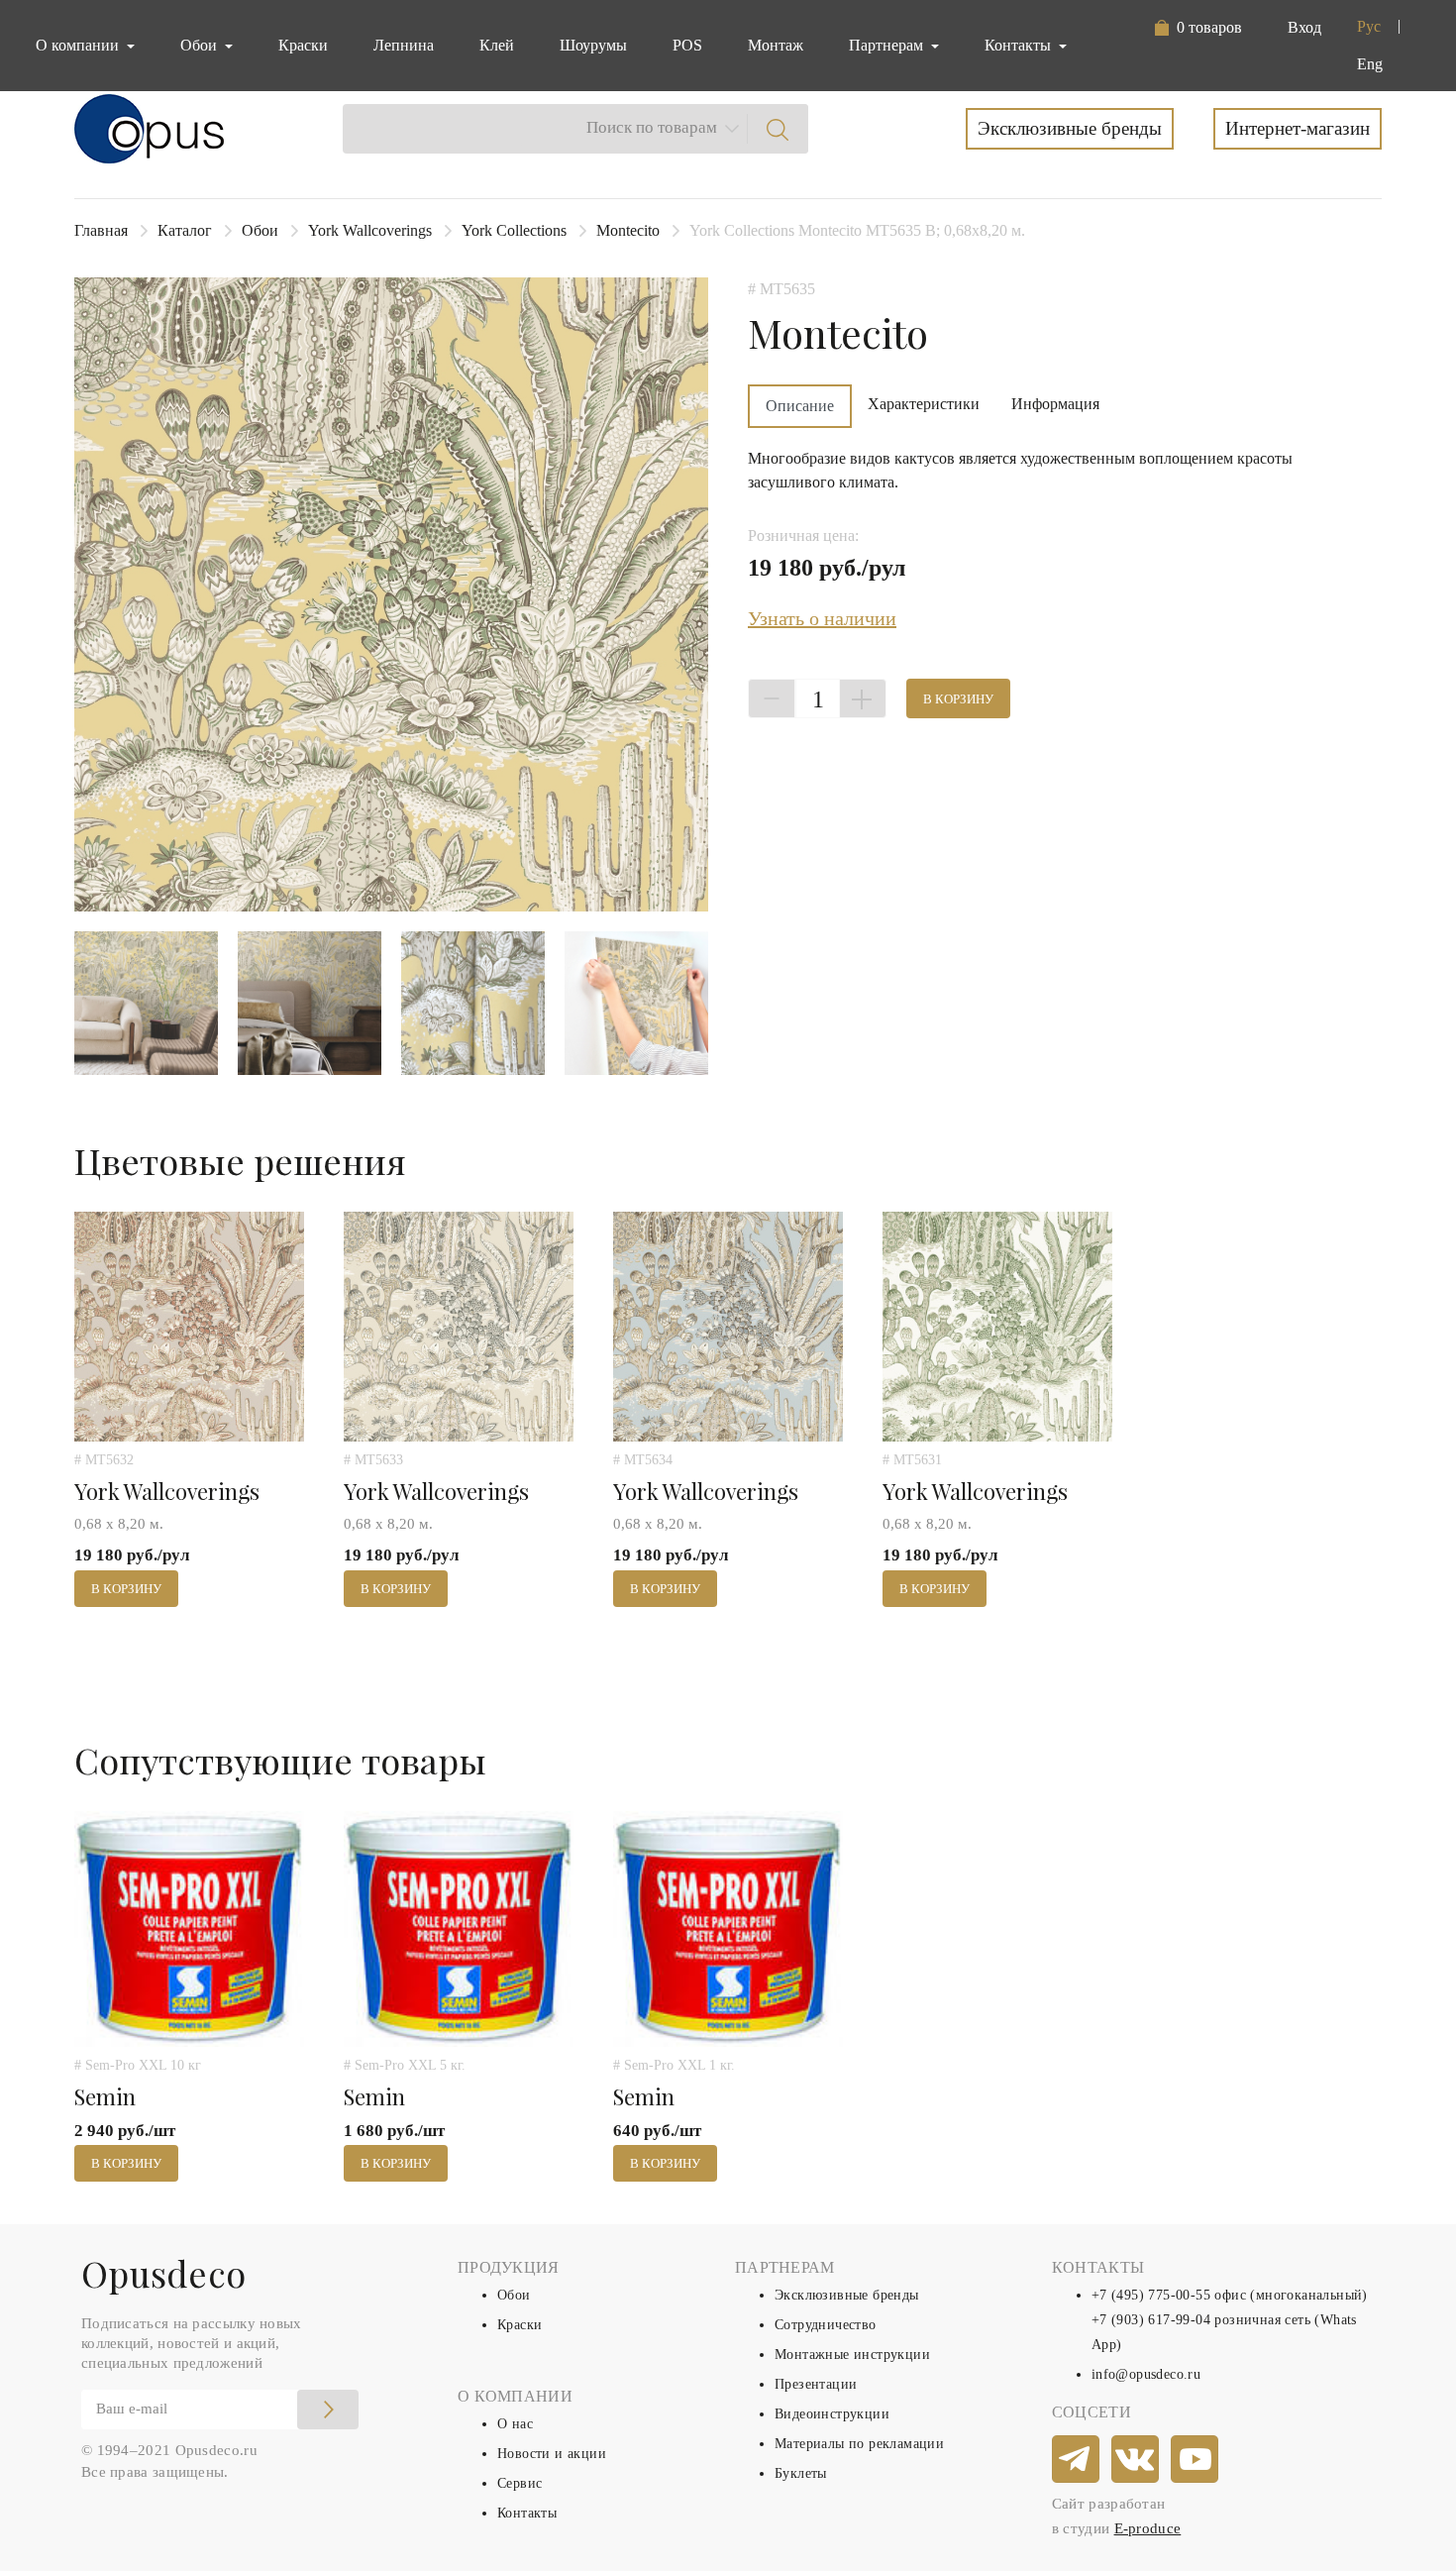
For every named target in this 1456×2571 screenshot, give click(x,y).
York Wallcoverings (370, 230)
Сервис (520, 2483)
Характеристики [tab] (924, 404)
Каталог (185, 230)
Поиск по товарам (652, 127)
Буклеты (801, 2473)
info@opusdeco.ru (1146, 2374)
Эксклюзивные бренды (1070, 128)
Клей (497, 45)
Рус (1369, 26)
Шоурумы (593, 45)
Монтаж (776, 45)
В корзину (958, 699)
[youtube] (1196, 2460)
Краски (303, 45)
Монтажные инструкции (852, 2355)
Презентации (816, 2384)
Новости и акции (552, 2454)
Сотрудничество (826, 2325)
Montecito (628, 230)
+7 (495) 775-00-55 (1151, 2295)
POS (687, 45)
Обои (260, 230)
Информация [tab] (1055, 404)
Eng (1370, 64)
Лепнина (404, 45)
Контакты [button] (1020, 45)
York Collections (514, 230)
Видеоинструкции (832, 2414)
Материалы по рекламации (859, 2444)
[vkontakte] (1136, 2460)
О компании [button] (79, 45)
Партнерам (888, 45)
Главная (101, 230)
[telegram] (1077, 2460)
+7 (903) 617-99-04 (1151, 2320)
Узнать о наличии (822, 618)
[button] (1198, 28)
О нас (515, 2424)
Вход (1304, 27)
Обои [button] (201, 45)
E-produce (1148, 2528)
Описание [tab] (800, 406)
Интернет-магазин (1298, 128)
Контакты (527, 2513)
